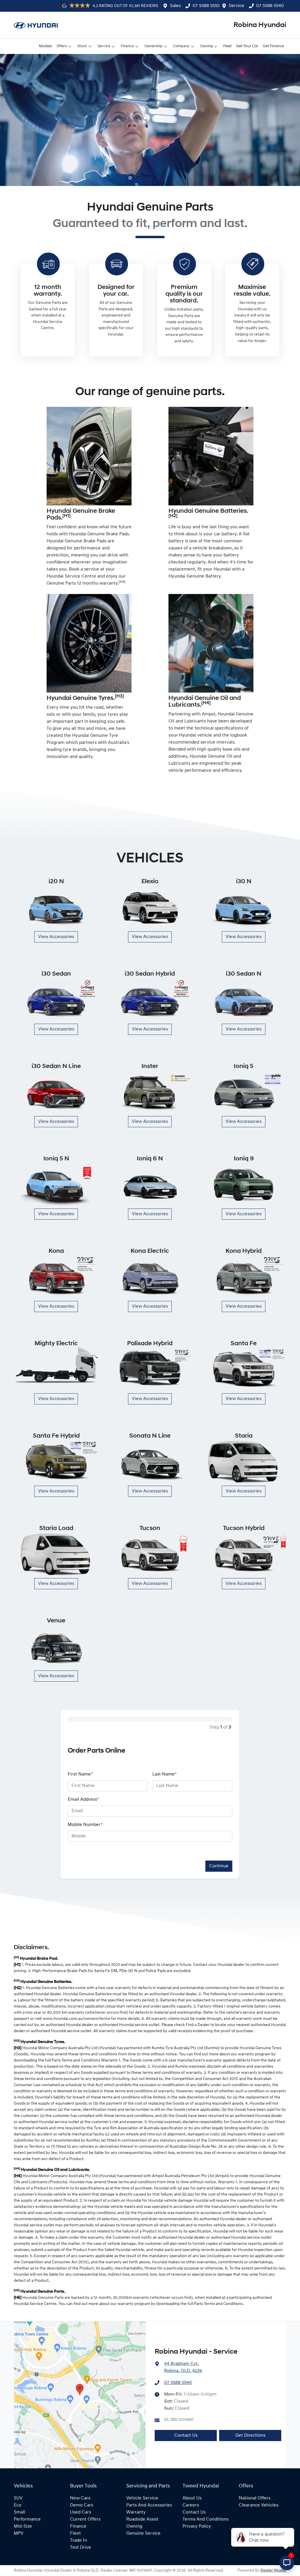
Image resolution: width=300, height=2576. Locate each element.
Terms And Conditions (206, 2519)
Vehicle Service (142, 2498)
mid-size (23, 2526)
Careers (191, 2505)
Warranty (136, 2512)
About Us (192, 2498)
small (19, 2512)
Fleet (227, 46)
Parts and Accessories (149, 2505)
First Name (80, 1774)
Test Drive (81, 2548)
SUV (18, 2498)
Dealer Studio (273, 2571)
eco (18, 2505)
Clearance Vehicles (259, 2505)
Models (45, 46)
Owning (206, 46)
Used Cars (81, 2512)
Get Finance (273, 46)
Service (237, 6)
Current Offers (85, 2519)
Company (181, 46)
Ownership (154, 46)
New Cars (80, 2498)
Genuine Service (143, 2533)
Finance (127, 46)
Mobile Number (85, 1825)
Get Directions (250, 2435)
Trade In (79, 2541)
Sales (175, 6)
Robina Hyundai (260, 25)
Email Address (83, 1800)
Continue (219, 1866)
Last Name (165, 1774)
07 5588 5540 (270, 6)
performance (27, 2519)
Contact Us (186, 2435)
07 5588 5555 (206, 6)
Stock (82, 46)
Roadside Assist (142, 2519)
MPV (19, 2533)
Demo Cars (82, 2505)
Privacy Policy (197, 2526)
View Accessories (56, 937)
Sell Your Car (247, 46)
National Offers (255, 2498)
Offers (62, 46)
